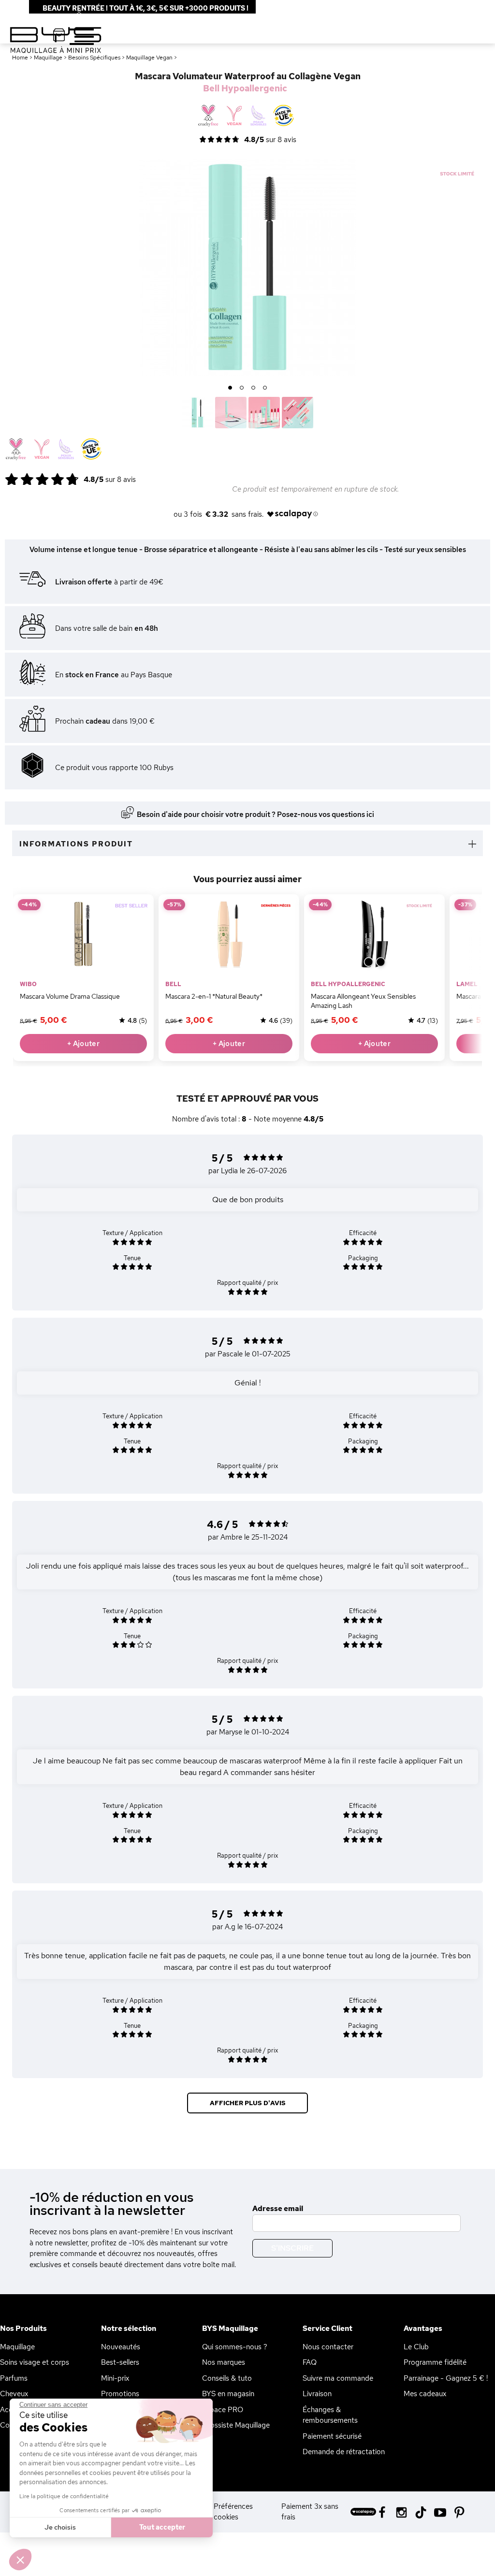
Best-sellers (120, 2362)
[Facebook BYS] (382, 2511)
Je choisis (60, 2527)
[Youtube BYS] (440, 2511)
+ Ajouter (83, 1044)
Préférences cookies (233, 2512)
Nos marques (224, 2362)
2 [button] (242, 388)
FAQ (310, 2362)
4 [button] (265, 388)
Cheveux (14, 2394)
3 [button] (254, 388)
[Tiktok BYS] (421, 2512)
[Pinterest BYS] (459, 2511)
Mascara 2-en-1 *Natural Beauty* (214, 996)
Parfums (14, 2378)
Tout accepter (162, 2527)
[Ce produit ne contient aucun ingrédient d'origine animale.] (41, 450)
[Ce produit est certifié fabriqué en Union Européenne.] (91, 450)
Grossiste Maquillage (236, 2425)
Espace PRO (223, 2410)
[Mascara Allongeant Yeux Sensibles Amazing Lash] (374, 934)
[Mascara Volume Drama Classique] (83, 934)
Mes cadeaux (425, 2394)
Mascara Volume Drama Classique (70, 996)
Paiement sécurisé (332, 2436)
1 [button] (230, 388)
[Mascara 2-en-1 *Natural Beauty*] (229, 934)
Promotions (120, 2394)
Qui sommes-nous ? (235, 2347)
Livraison (317, 2394)
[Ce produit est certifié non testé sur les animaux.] (16, 450)
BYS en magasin (228, 2394)
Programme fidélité (435, 2362)
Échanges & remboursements (330, 2415)
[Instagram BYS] (401, 2511)
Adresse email (278, 2209)
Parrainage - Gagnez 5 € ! (446, 2378)
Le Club (416, 2347)
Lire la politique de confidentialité (64, 2496)
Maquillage (17, 2347)
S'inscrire (292, 2248)
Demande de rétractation (344, 2452)
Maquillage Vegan (149, 58)
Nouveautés (121, 2347)
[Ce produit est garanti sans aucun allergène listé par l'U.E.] (66, 450)
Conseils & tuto (227, 2378)
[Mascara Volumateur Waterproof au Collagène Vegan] (197, 413)
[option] (247, 267)
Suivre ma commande (338, 2378)
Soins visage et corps (35, 2362)
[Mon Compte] (72, 14)
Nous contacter (328, 2347)
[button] (20, 2560)
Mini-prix (115, 2378)
